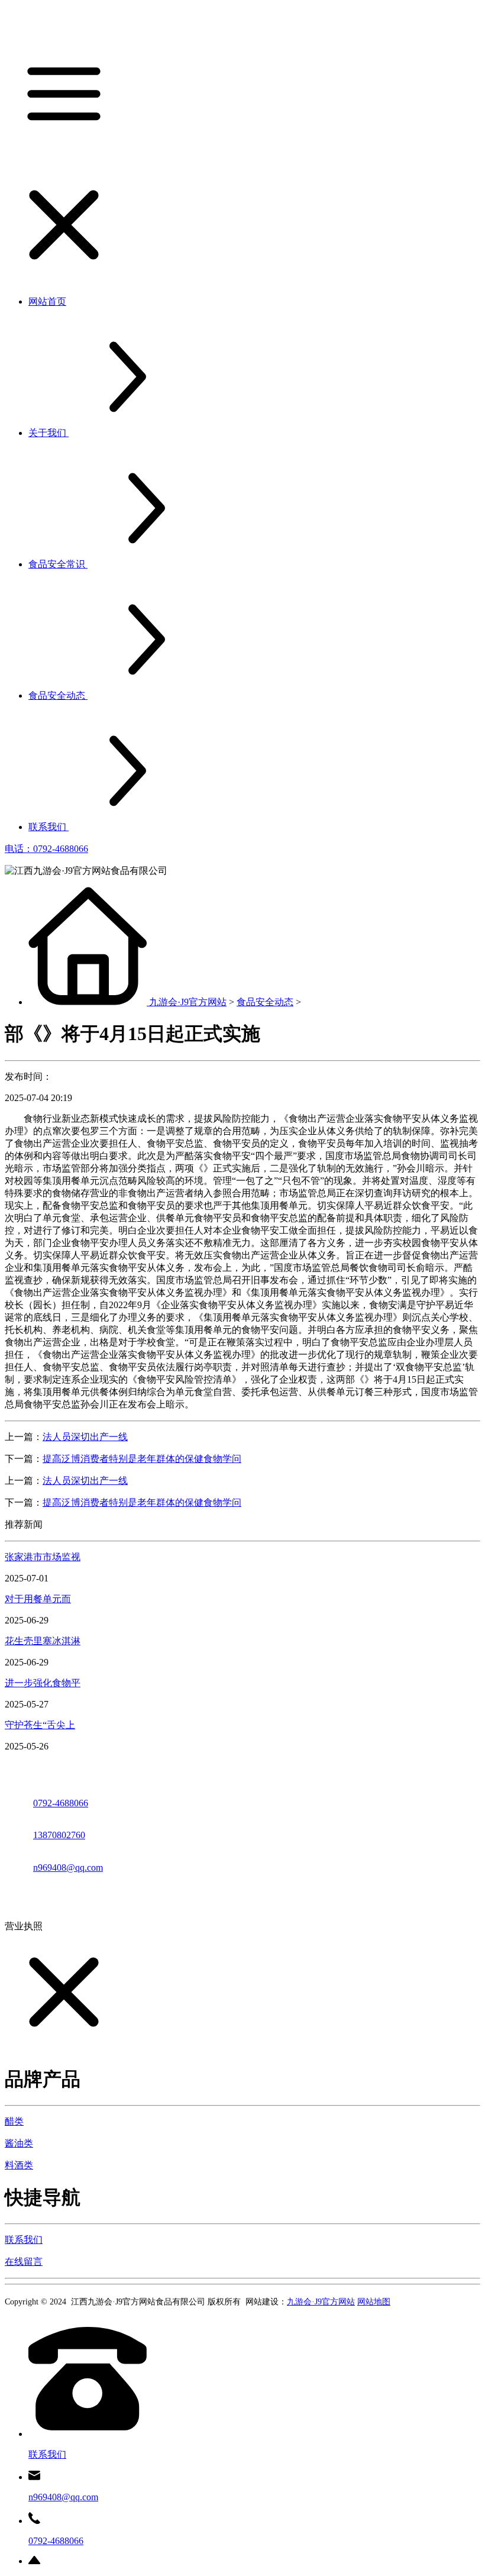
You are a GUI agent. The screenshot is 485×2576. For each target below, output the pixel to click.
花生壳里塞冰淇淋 (43, 1641)
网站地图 (374, 2302)
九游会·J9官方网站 (188, 1002)
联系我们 (24, 2240)
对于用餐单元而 (38, 1599)
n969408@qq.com (68, 1868)
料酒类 (19, 2165)
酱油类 (19, 2143)
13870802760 (59, 1835)
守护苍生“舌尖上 (40, 1725)
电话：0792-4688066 (46, 849)
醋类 (14, 2121)
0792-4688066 (61, 1803)
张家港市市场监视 (43, 1557)
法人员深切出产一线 (85, 1437)
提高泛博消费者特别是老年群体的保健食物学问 (142, 1459)
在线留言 (24, 2262)
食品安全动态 (265, 1002)
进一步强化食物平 (43, 1683)
